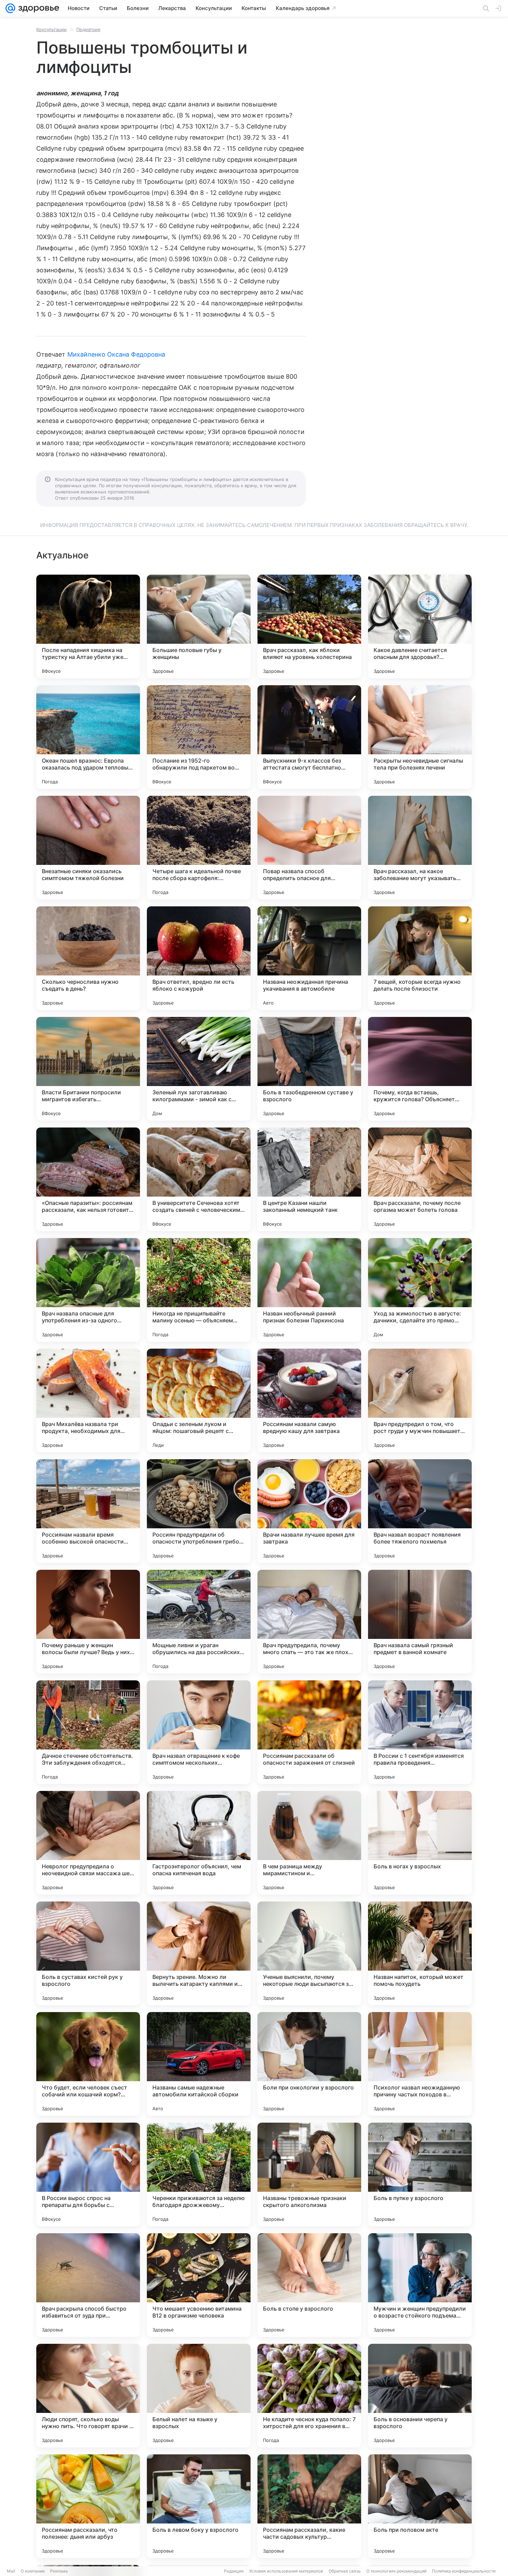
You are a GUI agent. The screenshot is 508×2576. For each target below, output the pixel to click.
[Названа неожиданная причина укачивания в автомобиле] (309, 958)
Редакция (234, 2571)
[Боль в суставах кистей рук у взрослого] (88, 1953)
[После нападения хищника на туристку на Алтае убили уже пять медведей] (88, 626)
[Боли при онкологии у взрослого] (309, 2064)
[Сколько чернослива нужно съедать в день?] (88, 958)
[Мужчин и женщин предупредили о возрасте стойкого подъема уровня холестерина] (420, 2285)
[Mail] (10, 8)
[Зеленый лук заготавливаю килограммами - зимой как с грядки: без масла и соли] (199, 1069)
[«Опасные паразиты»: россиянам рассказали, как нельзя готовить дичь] (88, 1179)
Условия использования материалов (286, 2571)
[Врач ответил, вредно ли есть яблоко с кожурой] (199, 958)
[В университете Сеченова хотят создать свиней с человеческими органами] (199, 1179)
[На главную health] (37, 8)
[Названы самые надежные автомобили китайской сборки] (199, 2064)
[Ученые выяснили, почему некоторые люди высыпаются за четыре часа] (309, 1953)
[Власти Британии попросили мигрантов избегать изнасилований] (88, 1069)
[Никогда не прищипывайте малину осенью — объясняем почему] (199, 1290)
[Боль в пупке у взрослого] (420, 2174)
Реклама (59, 2571)
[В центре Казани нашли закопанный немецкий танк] (309, 1179)
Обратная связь (345, 2571)
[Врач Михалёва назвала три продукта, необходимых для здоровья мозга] (88, 1400)
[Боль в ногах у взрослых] (420, 1843)
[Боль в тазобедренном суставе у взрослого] (309, 1069)
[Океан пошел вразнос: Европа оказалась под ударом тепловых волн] (88, 737)
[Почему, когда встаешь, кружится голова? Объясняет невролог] (420, 1069)
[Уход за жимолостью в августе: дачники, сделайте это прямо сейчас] (420, 1290)
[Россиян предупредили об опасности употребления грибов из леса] (199, 1511)
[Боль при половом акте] (420, 2506)
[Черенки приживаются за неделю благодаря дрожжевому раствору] (199, 2174)
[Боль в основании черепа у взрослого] (420, 2396)
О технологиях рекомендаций (396, 2571)
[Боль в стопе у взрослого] (309, 2285)
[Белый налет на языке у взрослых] (199, 2396)
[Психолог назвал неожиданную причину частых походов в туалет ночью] (420, 2064)
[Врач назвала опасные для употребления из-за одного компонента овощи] (88, 1290)
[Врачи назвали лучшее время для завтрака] (309, 1511)
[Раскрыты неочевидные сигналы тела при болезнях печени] (420, 737)
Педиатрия (88, 29)
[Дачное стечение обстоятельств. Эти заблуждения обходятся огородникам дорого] (88, 1732)
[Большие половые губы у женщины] (199, 626)
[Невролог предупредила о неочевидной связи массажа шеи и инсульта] (88, 1843)
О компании (33, 2571)
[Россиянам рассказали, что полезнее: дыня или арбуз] (88, 2506)
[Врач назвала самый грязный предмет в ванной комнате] (420, 1622)
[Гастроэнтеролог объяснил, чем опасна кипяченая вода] (199, 1843)
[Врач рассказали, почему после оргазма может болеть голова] (420, 1179)
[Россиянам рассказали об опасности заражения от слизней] (309, 1732)
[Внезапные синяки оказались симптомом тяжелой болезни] (88, 848)
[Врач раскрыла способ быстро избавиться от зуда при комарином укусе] (88, 2285)
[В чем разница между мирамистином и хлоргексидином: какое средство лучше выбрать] (309, 1843)
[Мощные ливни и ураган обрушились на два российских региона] (199, 1622)
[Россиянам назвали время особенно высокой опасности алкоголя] (88, 1511)
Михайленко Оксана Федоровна (116, 354)
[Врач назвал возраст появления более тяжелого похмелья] (420, 1511)
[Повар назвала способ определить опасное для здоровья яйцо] (309, 848)
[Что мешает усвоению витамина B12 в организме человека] (199, 2285)
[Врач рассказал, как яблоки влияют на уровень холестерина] (309, 626)
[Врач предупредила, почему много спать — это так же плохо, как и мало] (309, 1622)
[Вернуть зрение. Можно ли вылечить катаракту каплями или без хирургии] (199, 1953)
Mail (11, 2571)
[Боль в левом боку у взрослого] (199, 2506)
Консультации (51, 29)
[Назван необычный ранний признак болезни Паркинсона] (309, 1290)
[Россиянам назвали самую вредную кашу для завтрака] (309, 1400)
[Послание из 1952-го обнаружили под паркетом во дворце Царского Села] (199, 737)
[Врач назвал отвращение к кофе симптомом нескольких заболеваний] (199, 1732)
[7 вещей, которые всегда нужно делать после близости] (420, 958)
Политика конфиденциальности (464, 2571)
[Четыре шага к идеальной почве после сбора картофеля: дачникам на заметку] (199, 848)
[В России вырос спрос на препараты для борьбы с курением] (88, 2174)
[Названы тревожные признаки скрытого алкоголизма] (309, 2174)
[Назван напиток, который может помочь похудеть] (420, 1953)
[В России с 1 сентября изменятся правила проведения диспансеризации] (420, 1732)
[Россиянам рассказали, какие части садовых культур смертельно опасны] (309, 2506)
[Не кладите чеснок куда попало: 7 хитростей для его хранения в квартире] (309, 2396)
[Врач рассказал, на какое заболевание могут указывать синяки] (420, 848)
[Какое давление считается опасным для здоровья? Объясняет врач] (420, 626)
